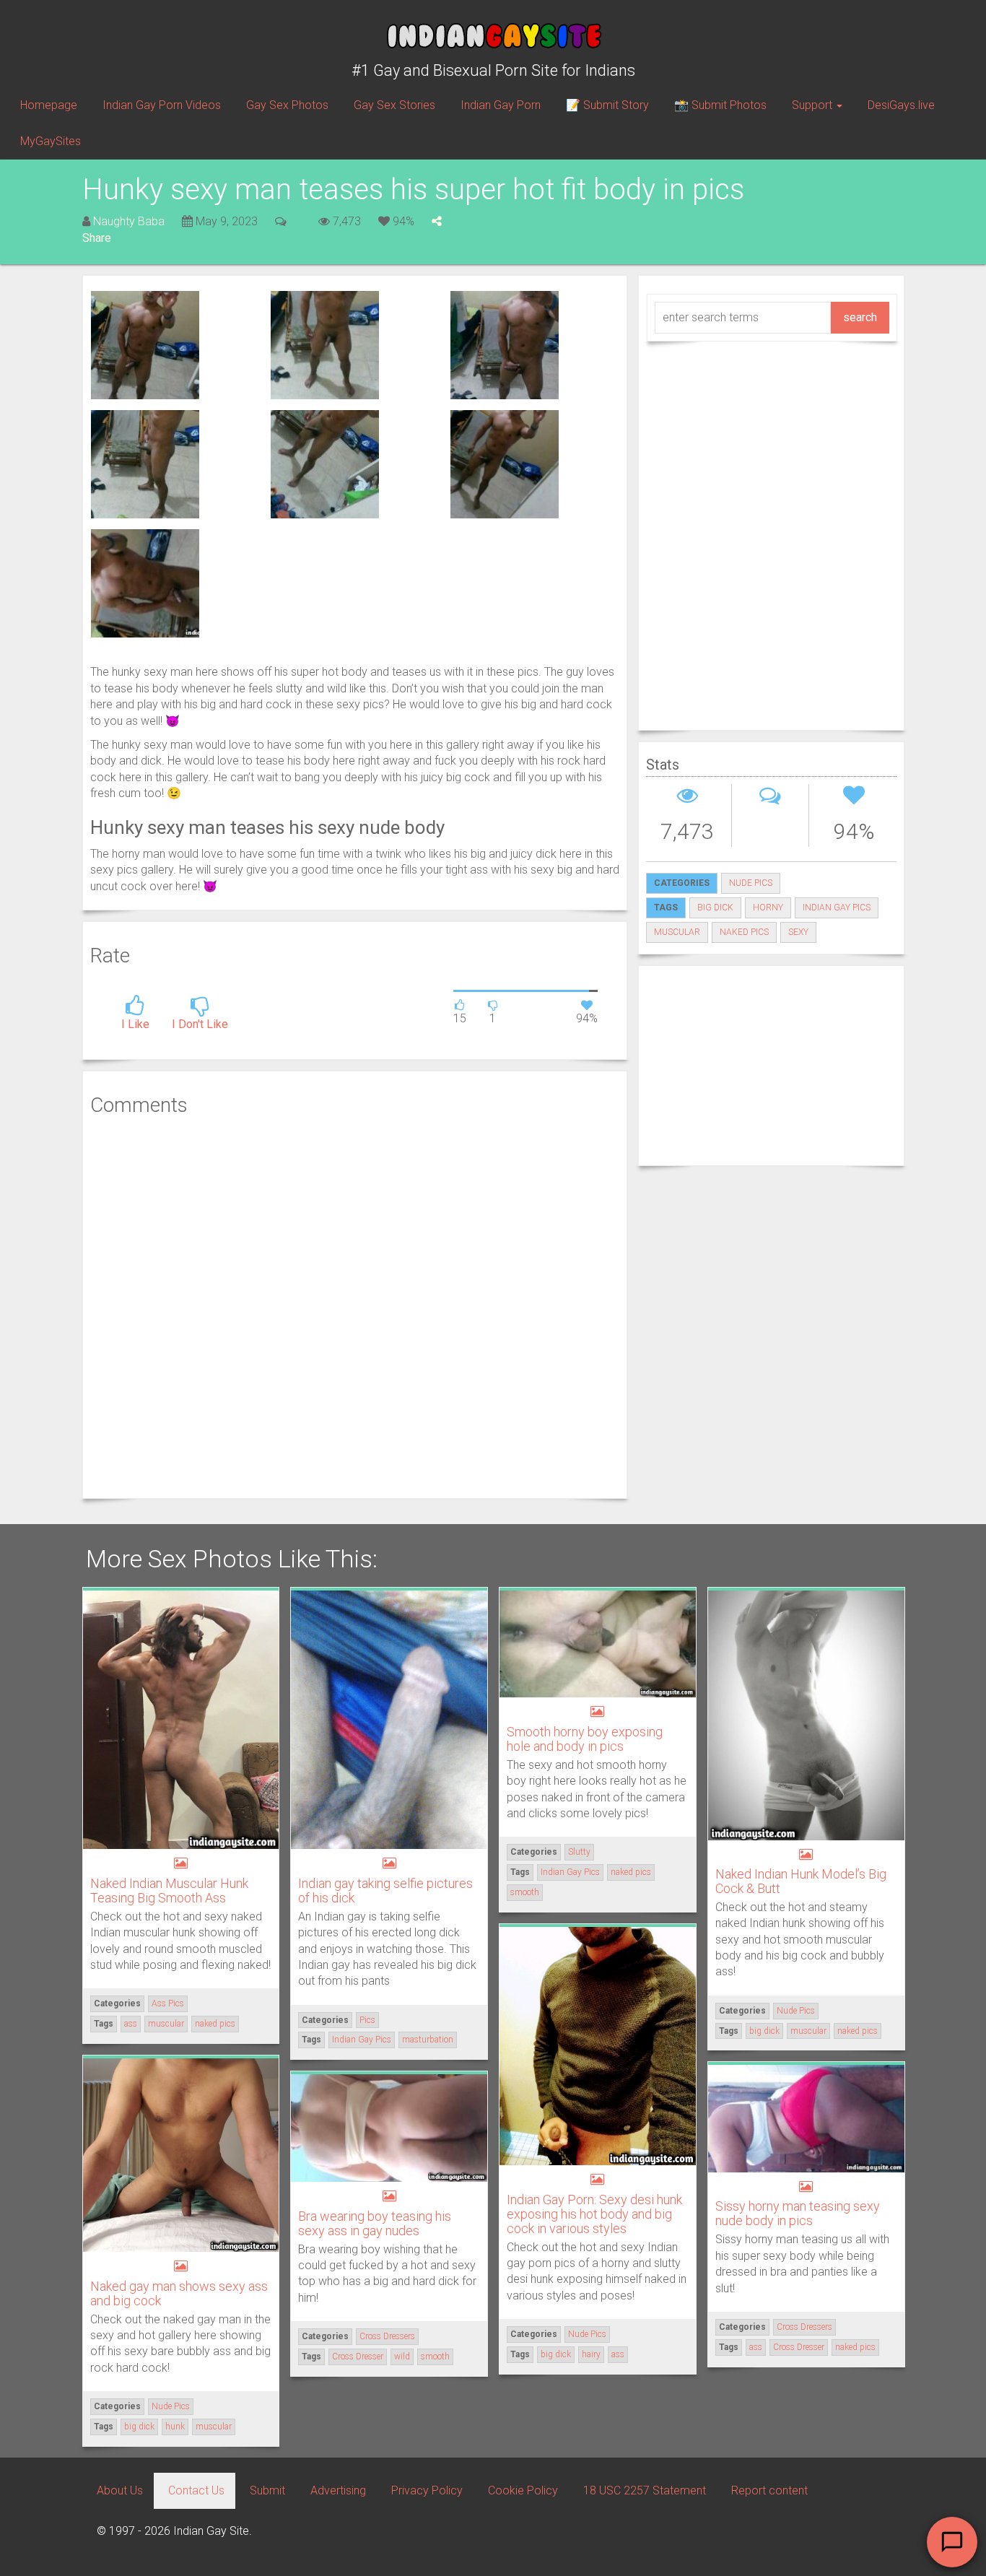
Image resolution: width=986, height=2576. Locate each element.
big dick (715, 908)
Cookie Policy (523, 2490)
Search (860, 317)
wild (402, 2357)
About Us (120, 2490)
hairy (591, 2354)
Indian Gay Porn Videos (162, 105)
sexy (798, 932)
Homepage (49, 105)
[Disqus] (355, 1305)
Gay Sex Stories (394, 105)
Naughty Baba (129, 221)
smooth (525, 1892)
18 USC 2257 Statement (645, 2490)
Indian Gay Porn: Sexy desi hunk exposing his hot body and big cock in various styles (594, 2214)
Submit (267, 2490)
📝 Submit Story (607, 105)
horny (768, 908)
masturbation (428, 2040)
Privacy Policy (427, 2490)
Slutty (579, 1852)
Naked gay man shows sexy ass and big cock (179, 2293)
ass (131, 2024)
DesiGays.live (901, 105)
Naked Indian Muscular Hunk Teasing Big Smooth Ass (169, 1890)
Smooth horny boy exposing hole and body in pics (585, 1739)
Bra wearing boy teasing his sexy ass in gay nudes (375, 2223)
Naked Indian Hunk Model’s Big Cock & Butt (801, 1881)
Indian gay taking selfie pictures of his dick (385, 1890)
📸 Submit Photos (720, 105)
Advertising (338, 2490)
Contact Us (196, 2490)
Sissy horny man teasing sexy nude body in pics (798, 2213)
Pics (367, 2020)
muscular (677, 932)
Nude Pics (751, 883)
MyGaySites (51, 141)
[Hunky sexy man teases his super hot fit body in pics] (145, 344)
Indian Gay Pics (362, 2040)
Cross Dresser (799, 2347)
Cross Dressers (804, 2327)
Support (813, 105)
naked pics (744, 932)
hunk (175, 2427)
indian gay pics (837, 908)
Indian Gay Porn (501, 105)
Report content (769, 2490)
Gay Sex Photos (287, 105)
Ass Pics (168, 2003)
